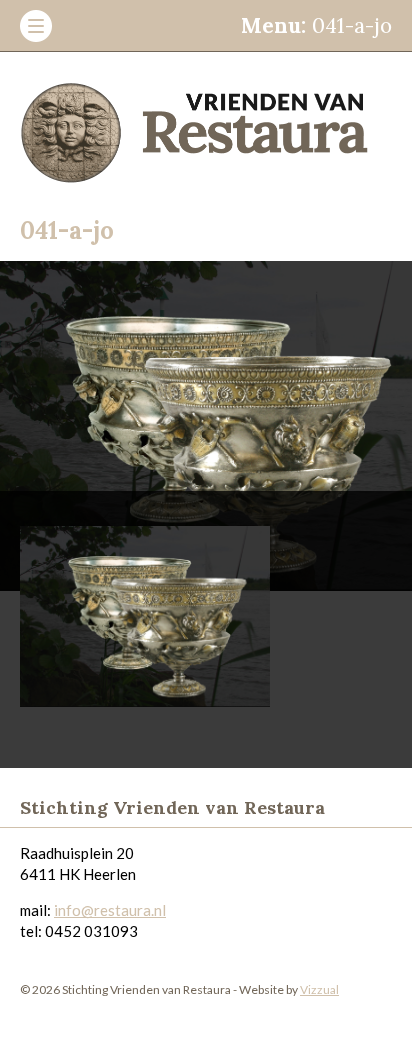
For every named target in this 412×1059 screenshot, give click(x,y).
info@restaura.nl (110, 910)
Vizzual (319, 989)
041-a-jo (316, 25)
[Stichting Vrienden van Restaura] (206, 126)
